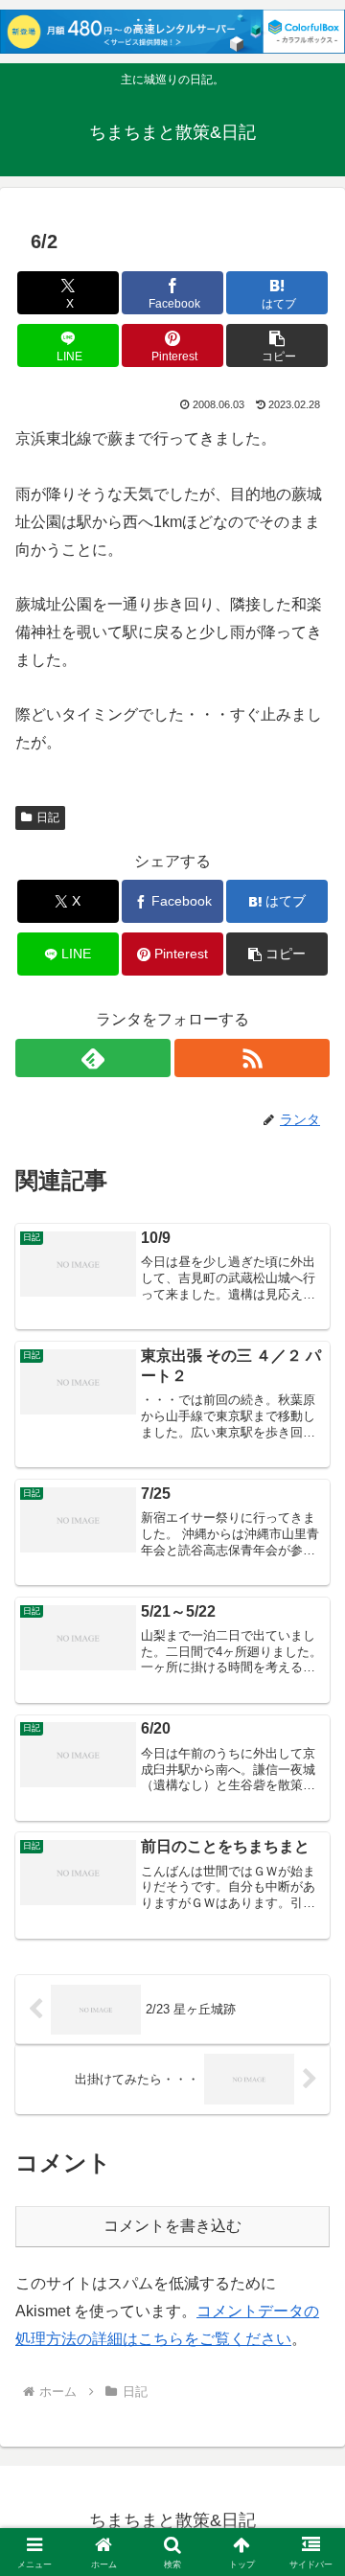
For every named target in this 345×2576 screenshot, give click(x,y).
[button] (277, 345)
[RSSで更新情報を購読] (252, 1058)
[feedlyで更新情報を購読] (93, 1058)
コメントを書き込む (172, 2226)
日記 (48, 817)
